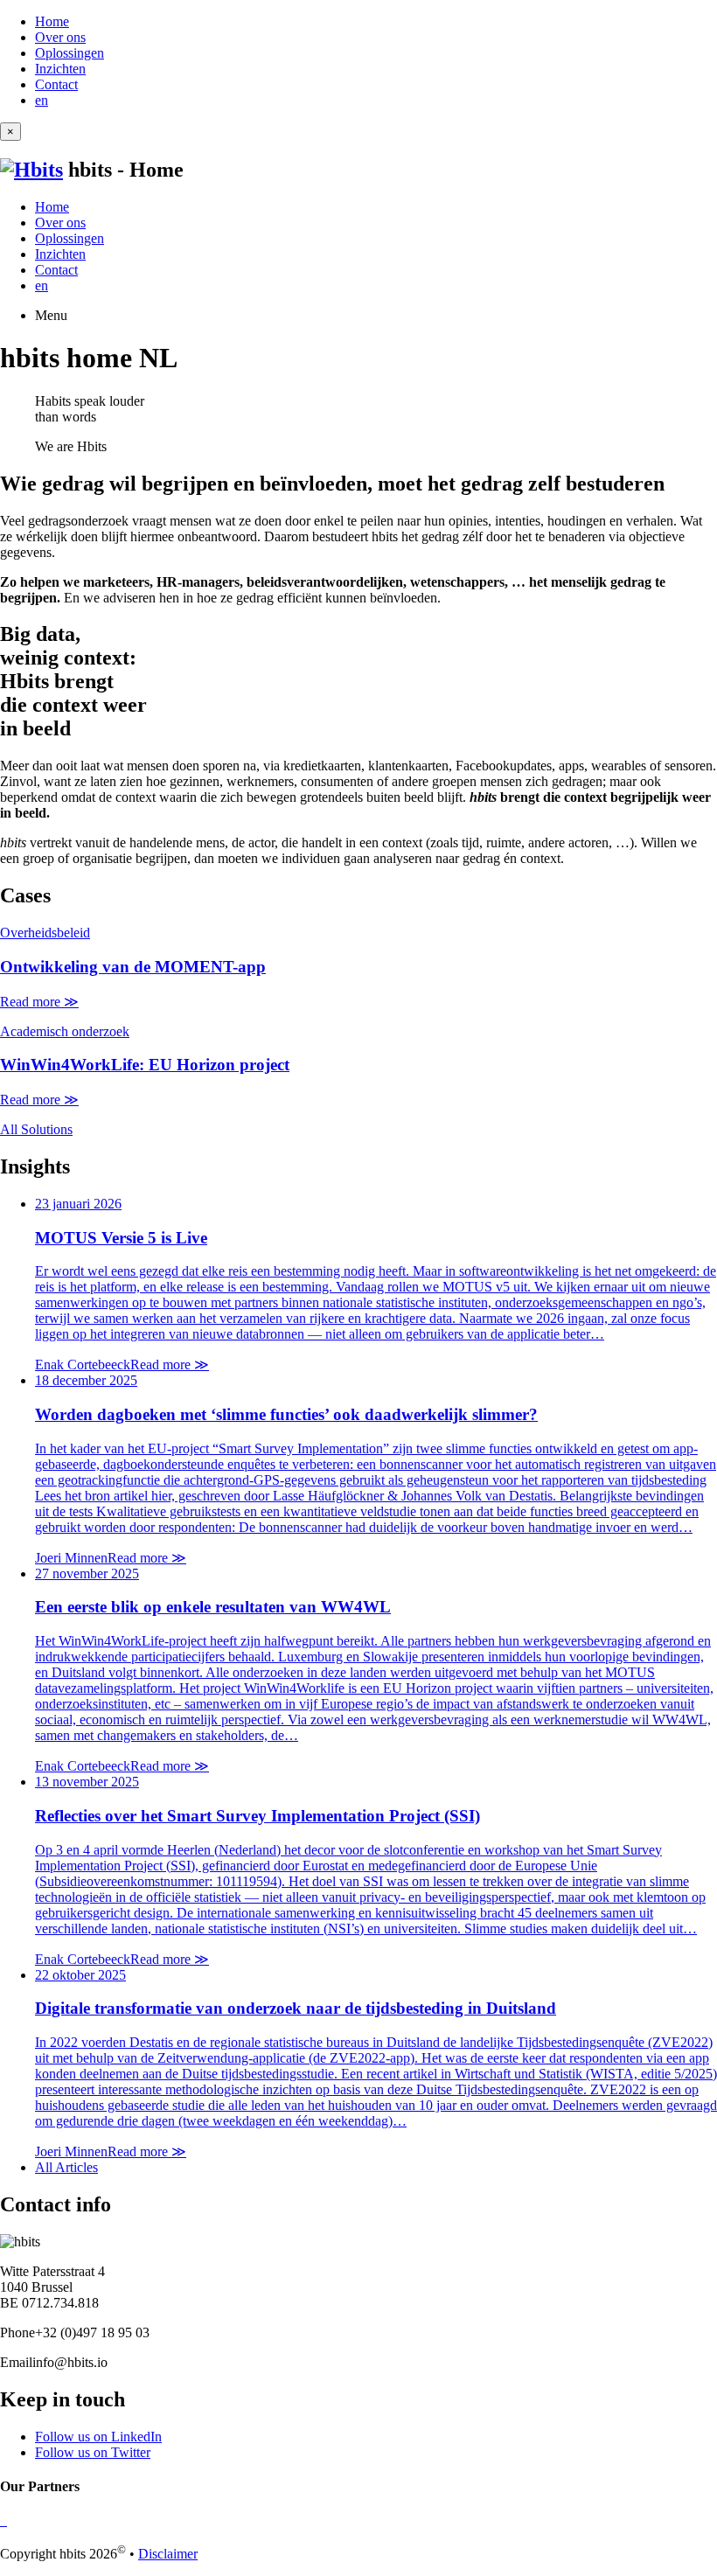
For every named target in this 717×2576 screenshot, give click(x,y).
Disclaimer (168, 2554)
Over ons (60, 37)
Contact (56, 84)
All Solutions (36, 1129)
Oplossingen (70, 53)
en (42, 100)
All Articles (66, 2167)
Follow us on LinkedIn (98, 2437)
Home (52, 21)
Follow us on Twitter (93, 2452)
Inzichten (60, 69)
